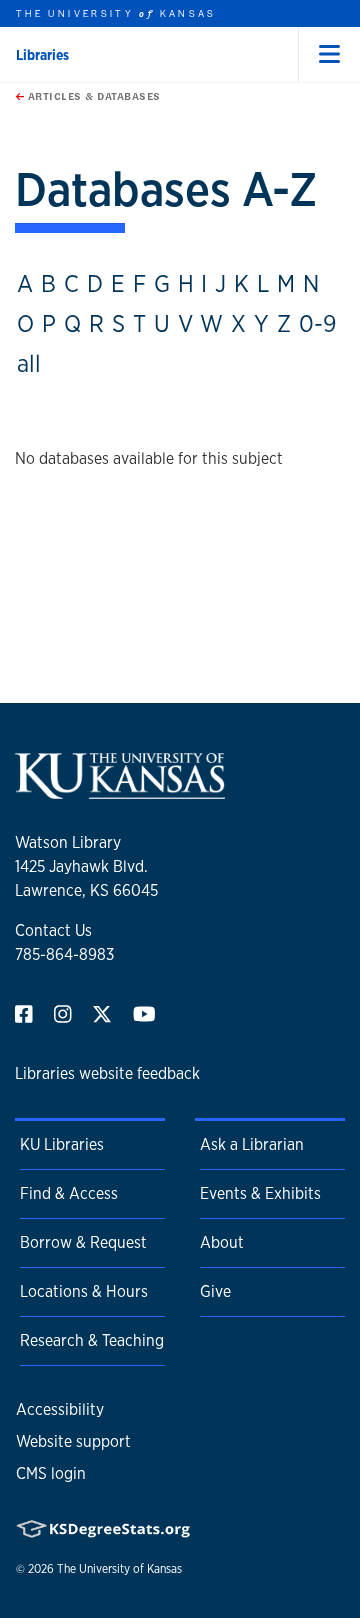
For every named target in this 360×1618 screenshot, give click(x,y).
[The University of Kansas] (120, 790)
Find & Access (69, 1193)
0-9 (317, 323)
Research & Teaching (92, 1340)
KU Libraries (62, 1144)
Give (215, 1291)
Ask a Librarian (252, 1144)
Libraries (42, 55)
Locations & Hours (84, 1291)
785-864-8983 (64, 954)
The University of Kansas (119, 1569)
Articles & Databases (92, 96)
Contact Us (53, 930)
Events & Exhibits (260, 1193)
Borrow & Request (83, 1242)
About (222, 1242)
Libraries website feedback (107, 1073)
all (29, 363)
